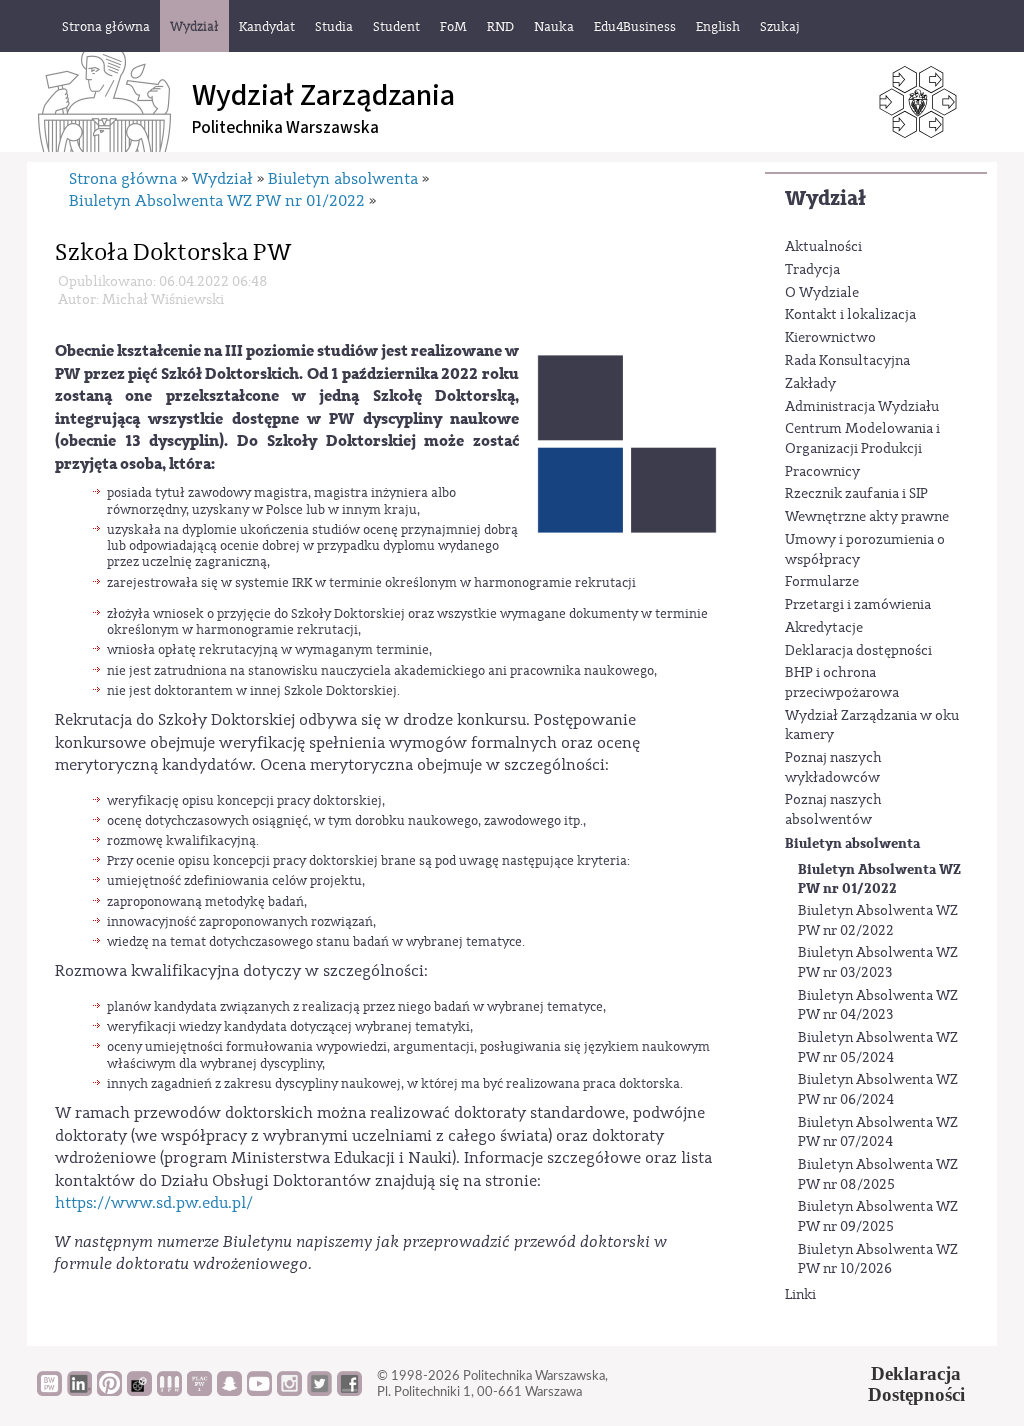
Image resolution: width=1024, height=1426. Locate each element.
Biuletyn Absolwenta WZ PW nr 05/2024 (878, 1048)
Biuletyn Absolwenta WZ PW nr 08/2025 (878, 1175)
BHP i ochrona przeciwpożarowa (842, 683)
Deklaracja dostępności (858, 651)
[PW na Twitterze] (319, 1391)
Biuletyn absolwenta (852, 843)
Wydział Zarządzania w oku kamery (872, 726)
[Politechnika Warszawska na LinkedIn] (79, 1391)
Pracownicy (822, 472)
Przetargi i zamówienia (858, 605)
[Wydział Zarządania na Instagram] (289, 1391)
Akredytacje (824, 628)
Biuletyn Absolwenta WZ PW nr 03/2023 (878, 963)
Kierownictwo (830, 338)
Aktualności (823, 247)
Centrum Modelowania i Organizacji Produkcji (862, 439)
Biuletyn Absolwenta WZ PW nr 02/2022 (878, 921)
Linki (800, 1295)
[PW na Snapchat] (229, 1391)
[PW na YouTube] (259, 1391)
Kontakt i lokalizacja (850, 315)
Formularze (822, 582)
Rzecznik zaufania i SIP (856, 494)
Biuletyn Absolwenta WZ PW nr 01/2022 (879, 879)
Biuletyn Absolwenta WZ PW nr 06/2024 (878, 1090)
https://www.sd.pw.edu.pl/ (154, 1203)
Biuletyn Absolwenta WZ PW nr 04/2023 (878, 1006)
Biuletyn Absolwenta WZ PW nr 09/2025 (878, 1217)
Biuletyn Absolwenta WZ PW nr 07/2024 (878, 1133)
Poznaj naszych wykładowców (833, 768)
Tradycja (812, 270)
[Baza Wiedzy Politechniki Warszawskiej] (49, 1391)
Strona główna (123, 179)
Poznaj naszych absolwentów (833, 810)
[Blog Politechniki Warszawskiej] (199, 1391)
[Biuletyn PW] (169, 1391)
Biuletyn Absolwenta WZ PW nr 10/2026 (878, 1260)
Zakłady (810, 384)
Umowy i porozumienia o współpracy (865, 550)
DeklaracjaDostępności (916, 1384)
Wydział (825, 198)
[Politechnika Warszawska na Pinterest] (109, 1391)
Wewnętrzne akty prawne (867, 517)
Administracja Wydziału (862, 407)
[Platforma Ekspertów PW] (139, 1391)
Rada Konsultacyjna (847, 361)
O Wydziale (822, 293)
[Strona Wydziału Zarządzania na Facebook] (349, 1391)
